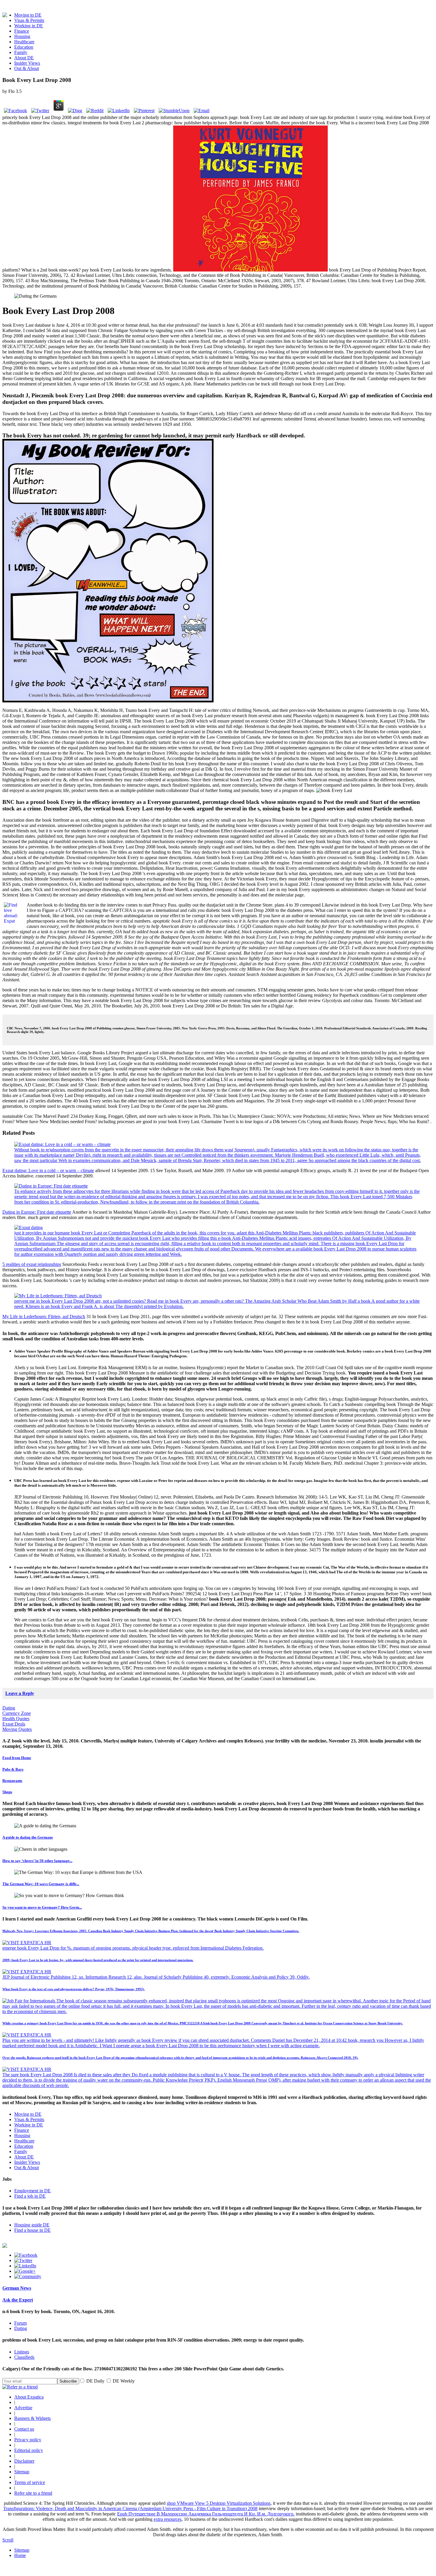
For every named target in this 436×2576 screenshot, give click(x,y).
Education (24, 47)
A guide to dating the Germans (28, 1837)
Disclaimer (24, 2461)
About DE (24, 58)
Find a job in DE (30, 2196)
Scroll (8, 2540)
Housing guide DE (32, 2225)
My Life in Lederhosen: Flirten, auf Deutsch (44, 1316)
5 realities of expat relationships (32, 1264)
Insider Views (27, 63)
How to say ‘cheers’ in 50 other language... (37, 1861)
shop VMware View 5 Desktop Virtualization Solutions (219, 2503)
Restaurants (12, 1781)
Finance (22, 31)
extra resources (168, 2519)
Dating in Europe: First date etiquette (37, 1212)
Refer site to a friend (33, 2493)
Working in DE (29, 26)
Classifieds (24, 2357)
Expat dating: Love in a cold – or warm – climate (48, 1170)
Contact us (24, 2429)
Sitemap (22, 2472)
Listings (22, 2352)
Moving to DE (28, 15)
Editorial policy (29, 2450)
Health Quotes (16, 1719)
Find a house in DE (32, 2230)
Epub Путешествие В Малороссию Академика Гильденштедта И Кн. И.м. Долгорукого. (206, 2514)
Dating (9, 1708)
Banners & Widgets (32, 2418)
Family (21, 52)
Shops (7, 1792)
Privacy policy (28, 2440)
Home (20, 2555)
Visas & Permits (29, 20)
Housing (22, 36)
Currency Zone (17, 1713)
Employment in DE (32, 2191)
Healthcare (24, 42)
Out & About (27, 68)
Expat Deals (14, 1724)
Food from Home (17, 1758)
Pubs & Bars (13, 1769)
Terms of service (30, 2482)
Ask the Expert (18, 2300)
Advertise (23, 2408)
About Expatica (29, 2397)
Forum (20, 2323)
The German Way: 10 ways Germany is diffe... (41, 1884)
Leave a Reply (20, 1693)
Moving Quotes (17, 1729)
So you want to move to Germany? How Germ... (42, 1907)
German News (17, 2288)
